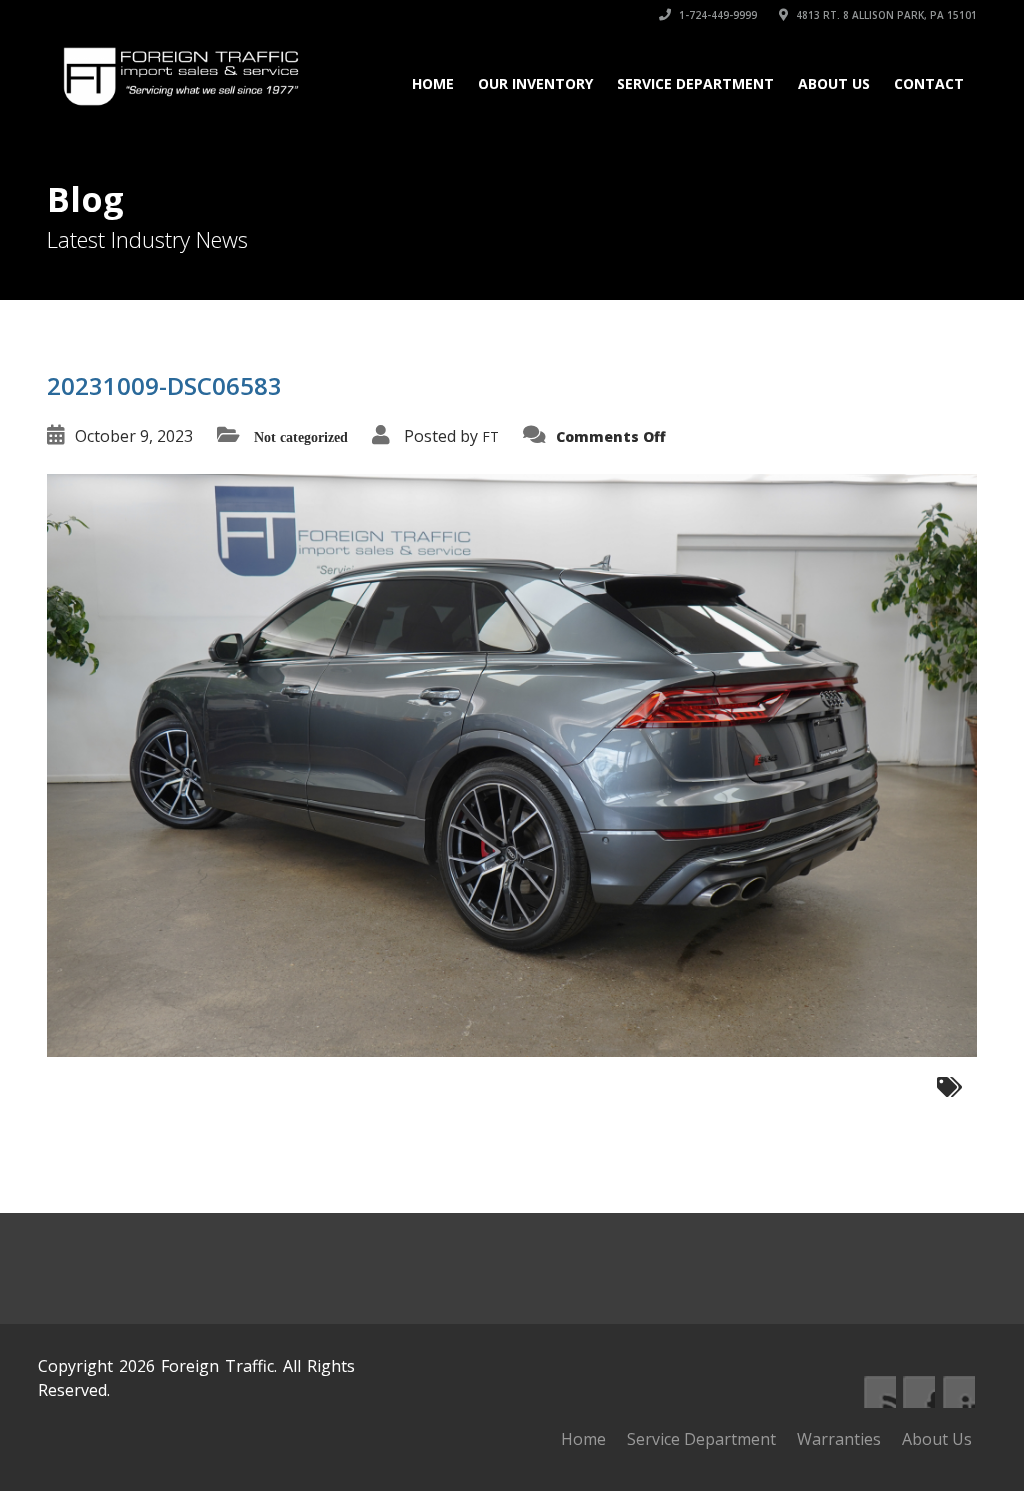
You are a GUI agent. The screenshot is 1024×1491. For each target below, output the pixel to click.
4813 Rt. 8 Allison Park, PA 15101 (885, 15)
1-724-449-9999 (716, 15)
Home (433, 83)
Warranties (839, 1439)
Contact (929, 83)
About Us (834, 83)
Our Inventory (535, 83)
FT (490, 436)
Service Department (695, 83)
